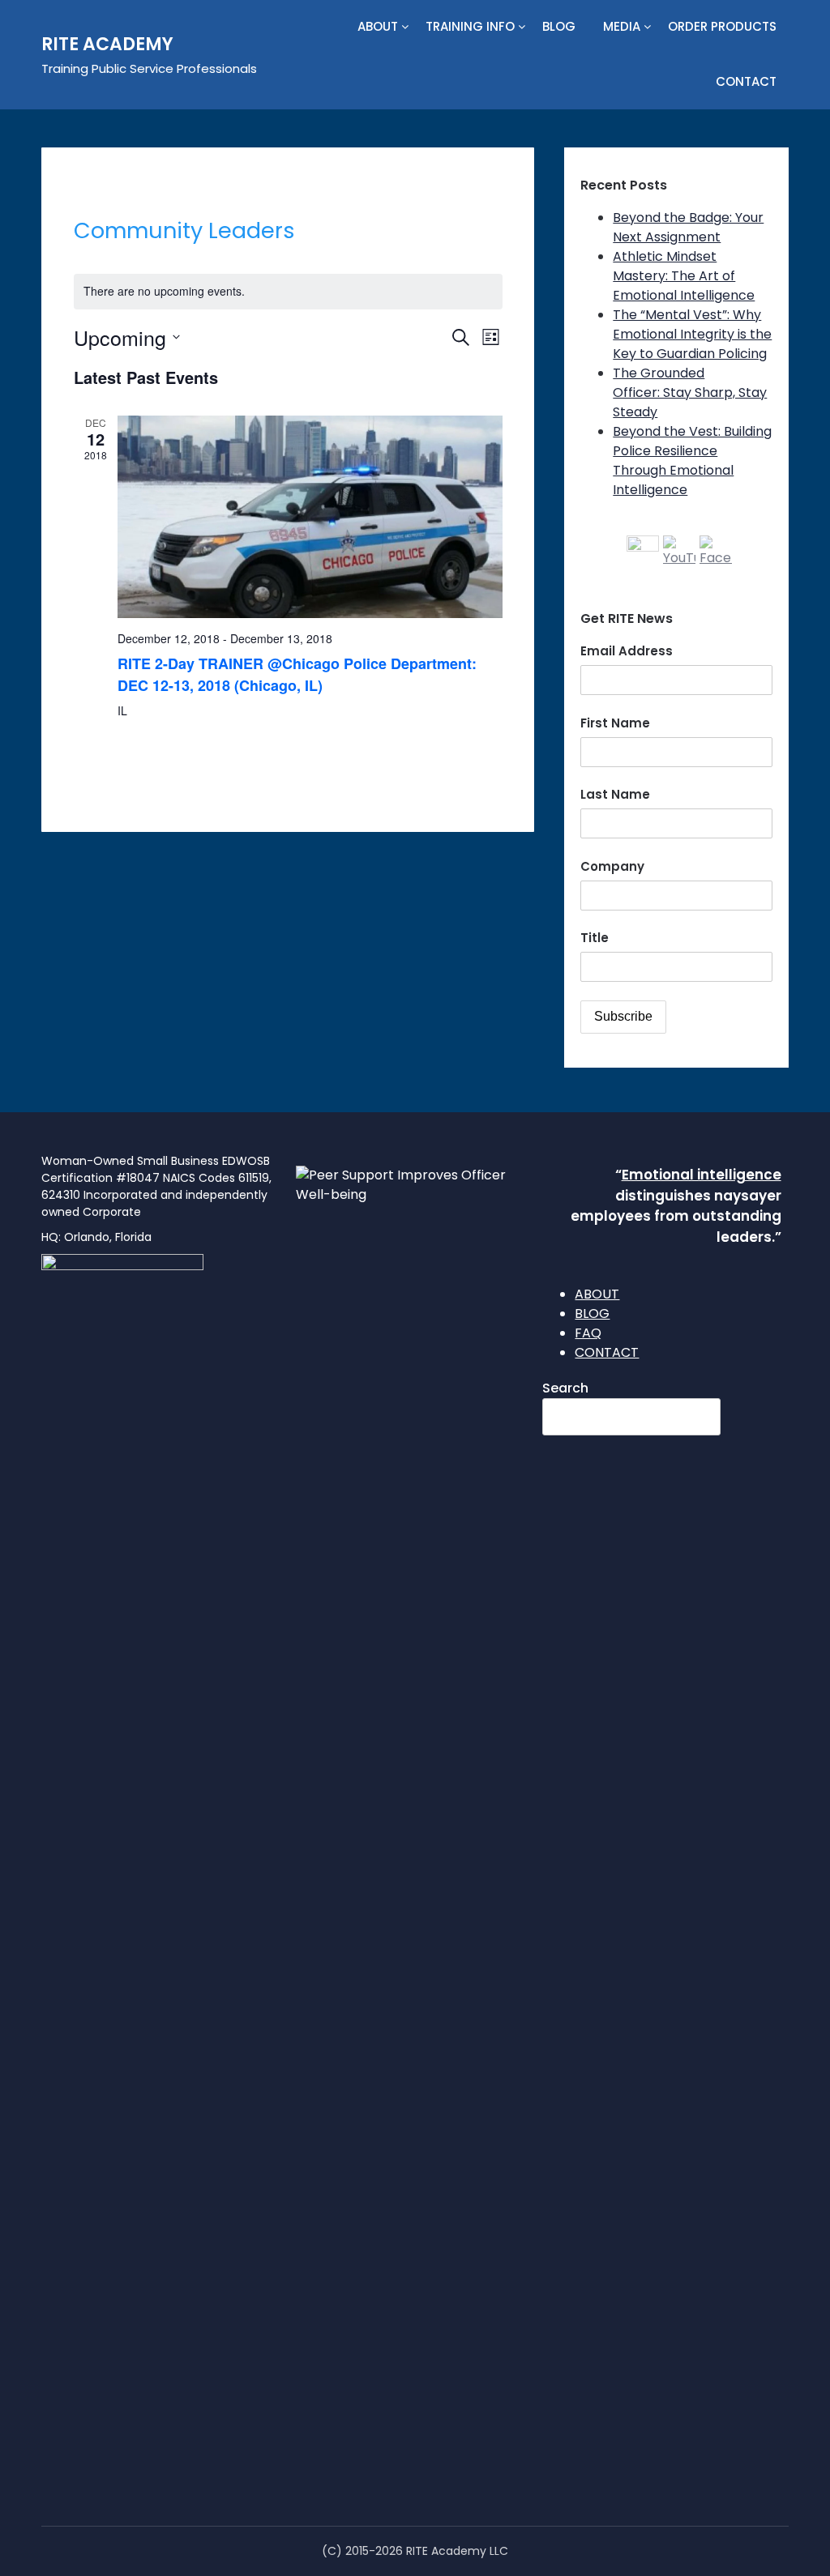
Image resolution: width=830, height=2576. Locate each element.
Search (565, 1388)
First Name (615, 723)
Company (612, 866)
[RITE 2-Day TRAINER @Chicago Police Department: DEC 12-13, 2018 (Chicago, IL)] (310, 517)
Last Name (615, 794)
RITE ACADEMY (107, 44)
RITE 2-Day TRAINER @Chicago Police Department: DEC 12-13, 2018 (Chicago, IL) (297, 674)
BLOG (559, 26)
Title (595, 938)
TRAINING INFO (470, 26)
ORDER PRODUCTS (722, 26)
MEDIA (622, 26)
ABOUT (378, 26)
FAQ (588, 1333)
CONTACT (746, 81)
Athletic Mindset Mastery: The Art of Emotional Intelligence (684, 276)
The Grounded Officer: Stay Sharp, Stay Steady (690, 392)
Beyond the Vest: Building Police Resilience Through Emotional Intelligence (692, 461)
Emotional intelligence (702, 1175)
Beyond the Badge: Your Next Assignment (688, 227)
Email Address (627, 651)
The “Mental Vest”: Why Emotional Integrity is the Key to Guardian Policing (692, 334)
